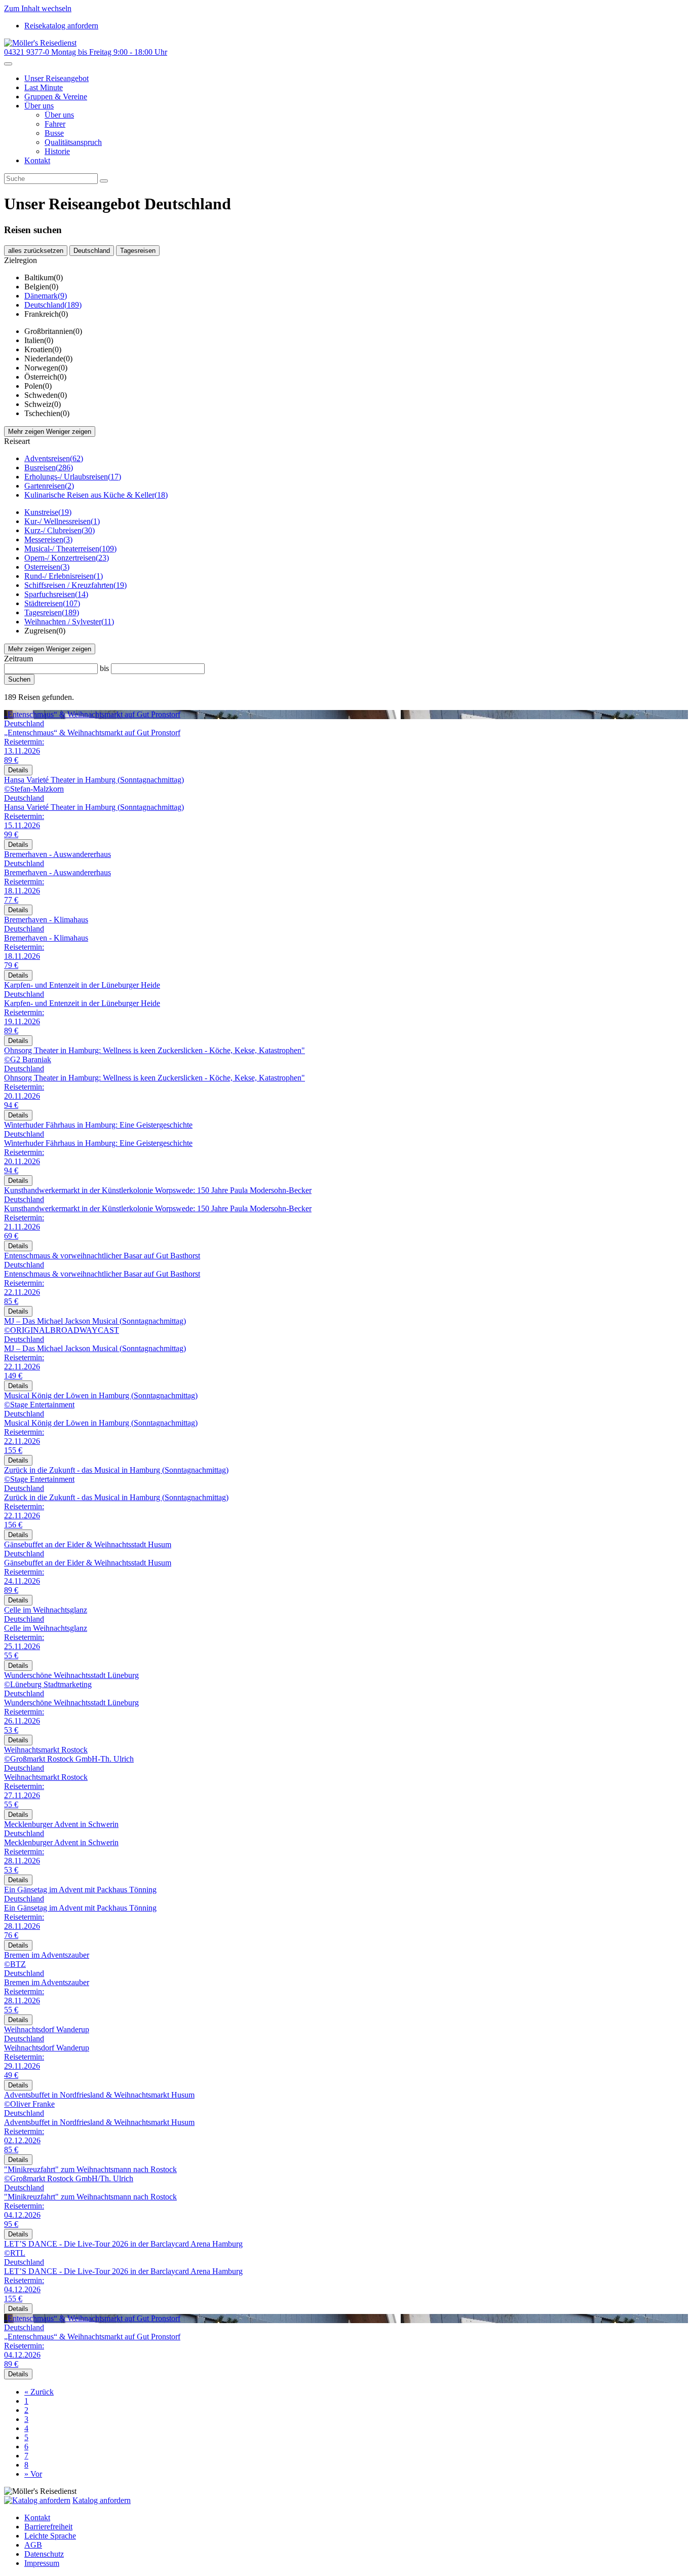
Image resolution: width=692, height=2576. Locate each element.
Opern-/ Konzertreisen (67, 558)
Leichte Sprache (50, 2536)
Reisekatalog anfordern (61, 26)
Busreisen (49, 468)
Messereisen (48, 539)
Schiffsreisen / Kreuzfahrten (75, 585)
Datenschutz (44, 2554)
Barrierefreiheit (48, 2527)
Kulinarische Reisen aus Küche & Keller (96, 495)
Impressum (42, 2563)
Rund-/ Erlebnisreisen (64, 576)
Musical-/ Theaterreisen (70, 549)
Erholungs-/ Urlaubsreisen (73, 477)
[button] (39, 106)
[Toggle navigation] (8, 64)
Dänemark (46, 296)
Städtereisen (52, 603)
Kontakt (37, 2517)
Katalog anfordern (102, 2500)
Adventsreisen (54, 458)
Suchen (19, 679)
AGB (33, 2545)
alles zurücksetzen (36, 251)
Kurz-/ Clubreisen (60, 530)
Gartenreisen (49, 486)
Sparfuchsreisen (56, 594)
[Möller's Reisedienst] (40, 43)
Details (18, 770)
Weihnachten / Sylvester (69, 622)
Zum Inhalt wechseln (38, 8)
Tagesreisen (138, 251)
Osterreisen (47, 567)
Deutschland (92, 251)
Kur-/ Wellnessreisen (62, 521)
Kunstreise (48, 512)
